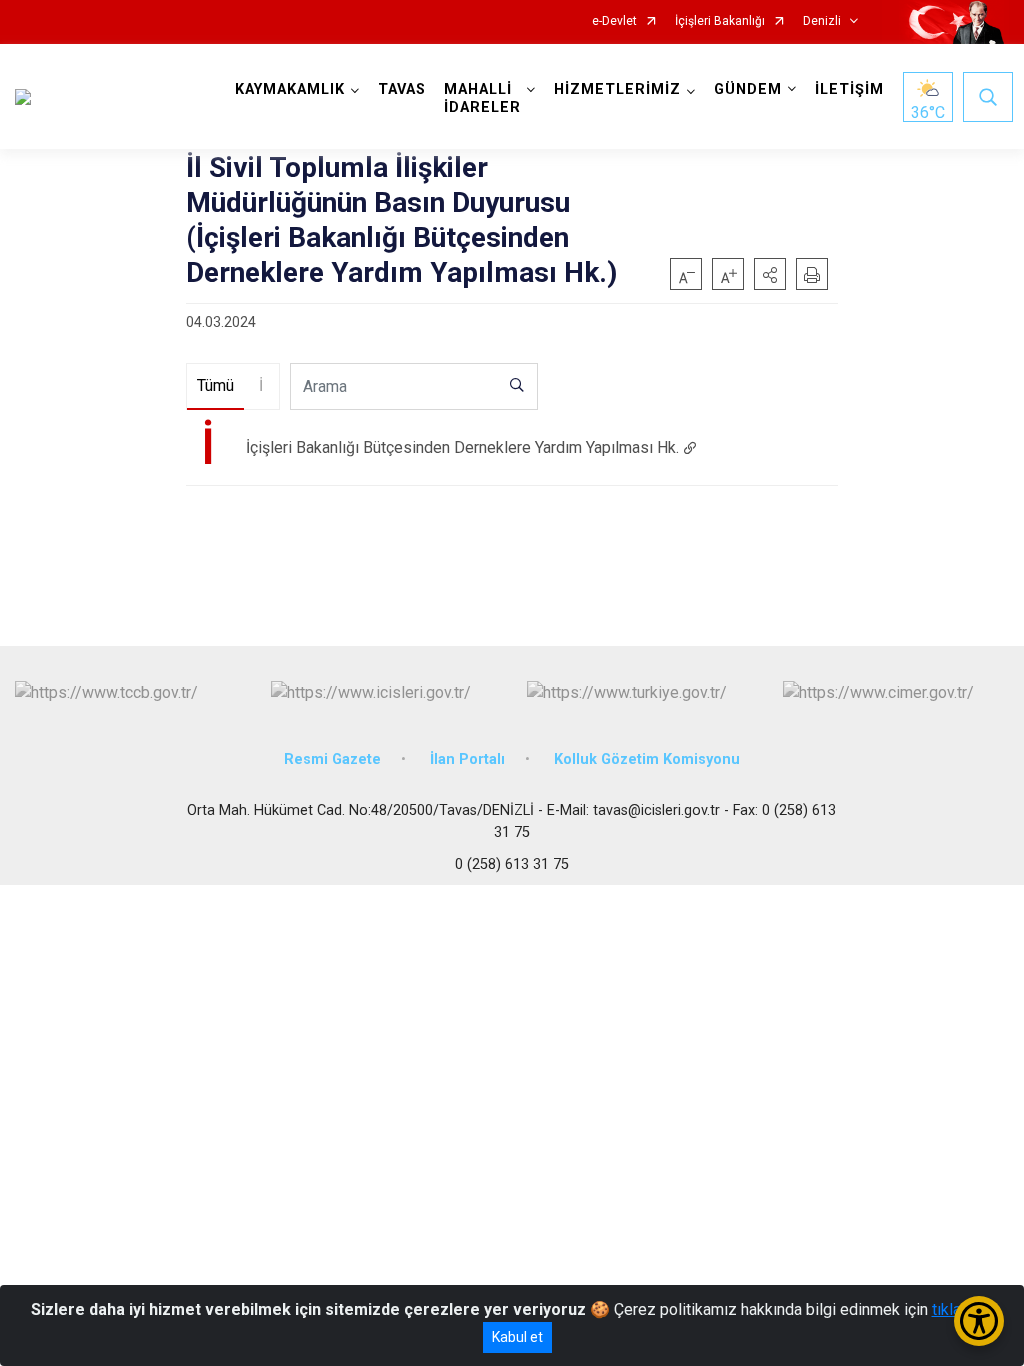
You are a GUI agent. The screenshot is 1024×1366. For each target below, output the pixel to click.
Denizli (822, 21)
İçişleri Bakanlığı (720, 21)
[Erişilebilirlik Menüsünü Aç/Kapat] (979, 1321)
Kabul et (517, 1337)
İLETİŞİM (849, 89)
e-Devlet (614, 21)
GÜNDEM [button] (748, 89)
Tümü (215, 385)
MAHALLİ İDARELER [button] (482, 98)
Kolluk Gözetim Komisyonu (647, 759)
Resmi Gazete (332, 759)
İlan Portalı (467, 759)
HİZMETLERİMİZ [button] (617, 89)
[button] (770, 274)
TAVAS (402, 89)
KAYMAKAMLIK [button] (290, 89)
